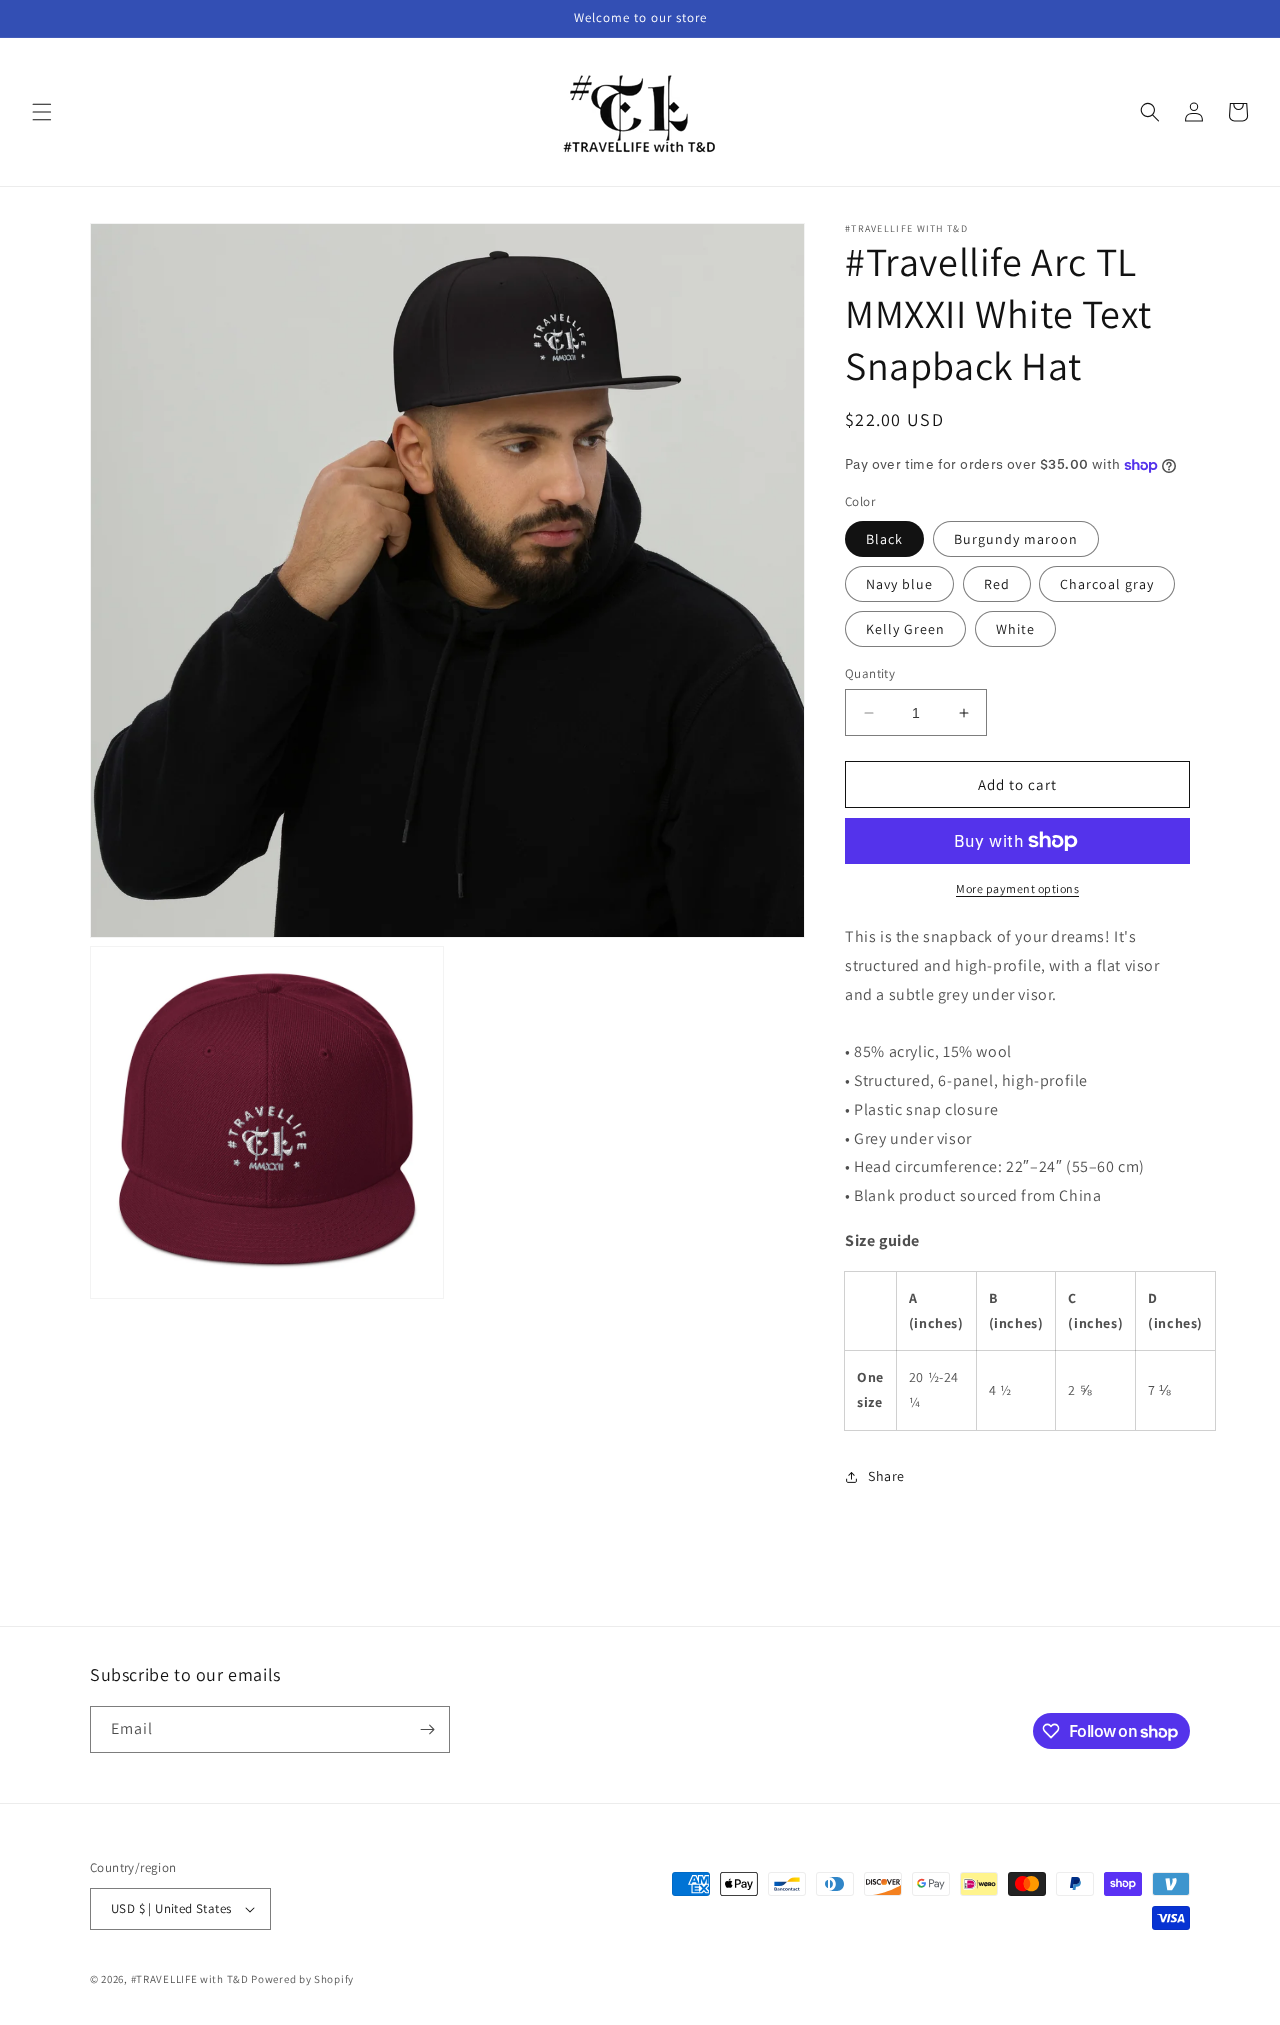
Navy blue (899, 584)
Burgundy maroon (1016, 539)
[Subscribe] (427, 1729)
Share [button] (886, 1476)
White (1015, 629)
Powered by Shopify (302, 1979)
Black (884, 539)
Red (997, 584)
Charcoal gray (1107, 584)
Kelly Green (905, 629)
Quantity (870, 673)
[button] (42, 112)
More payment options (1017, 888)
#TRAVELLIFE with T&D (190, 1979)
